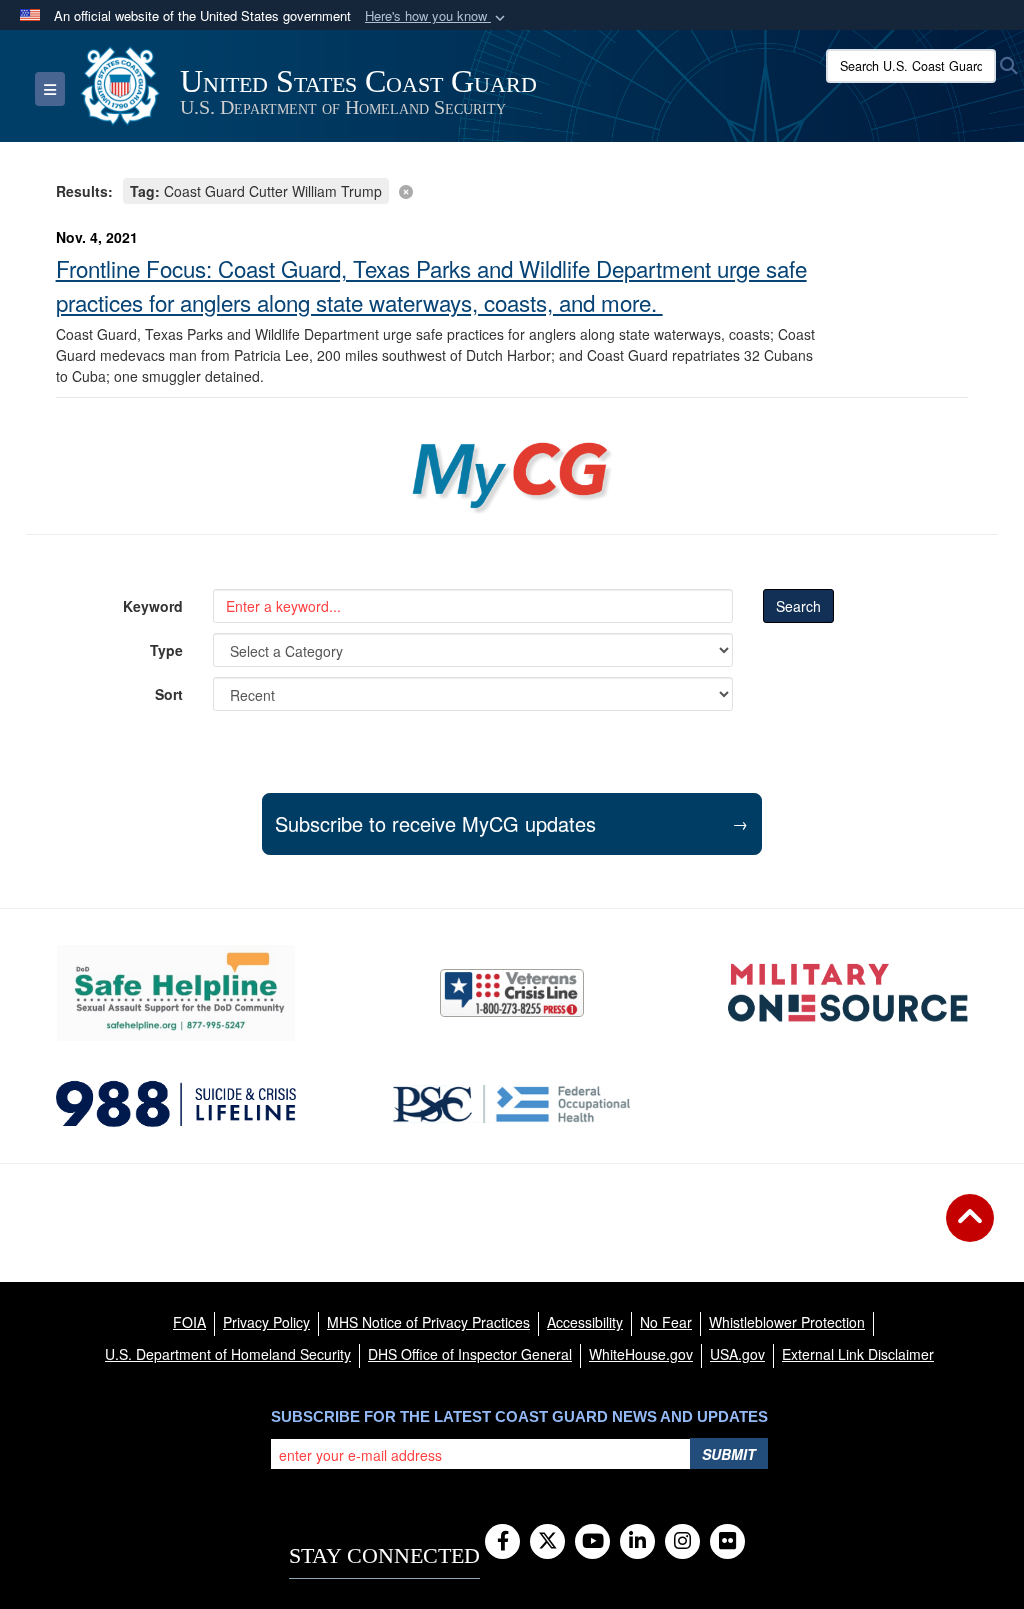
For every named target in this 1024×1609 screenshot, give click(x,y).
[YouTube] (592, 1542)
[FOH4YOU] (512, 1104)
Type (166, 650)
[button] (437, 16)
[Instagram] (682, 1542)
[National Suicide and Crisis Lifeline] (176, 1104)
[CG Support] (848, 993)
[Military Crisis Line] (512, 993)
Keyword (153, 606)
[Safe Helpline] (176, 993)
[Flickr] (727, 1542)
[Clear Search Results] (512, 189)
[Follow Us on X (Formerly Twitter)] (547, 1542)
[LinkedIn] (637, 1542)
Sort (169, 694)
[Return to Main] (970, 1230)
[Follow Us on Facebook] (502, 1542)
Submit (729, 1454)
